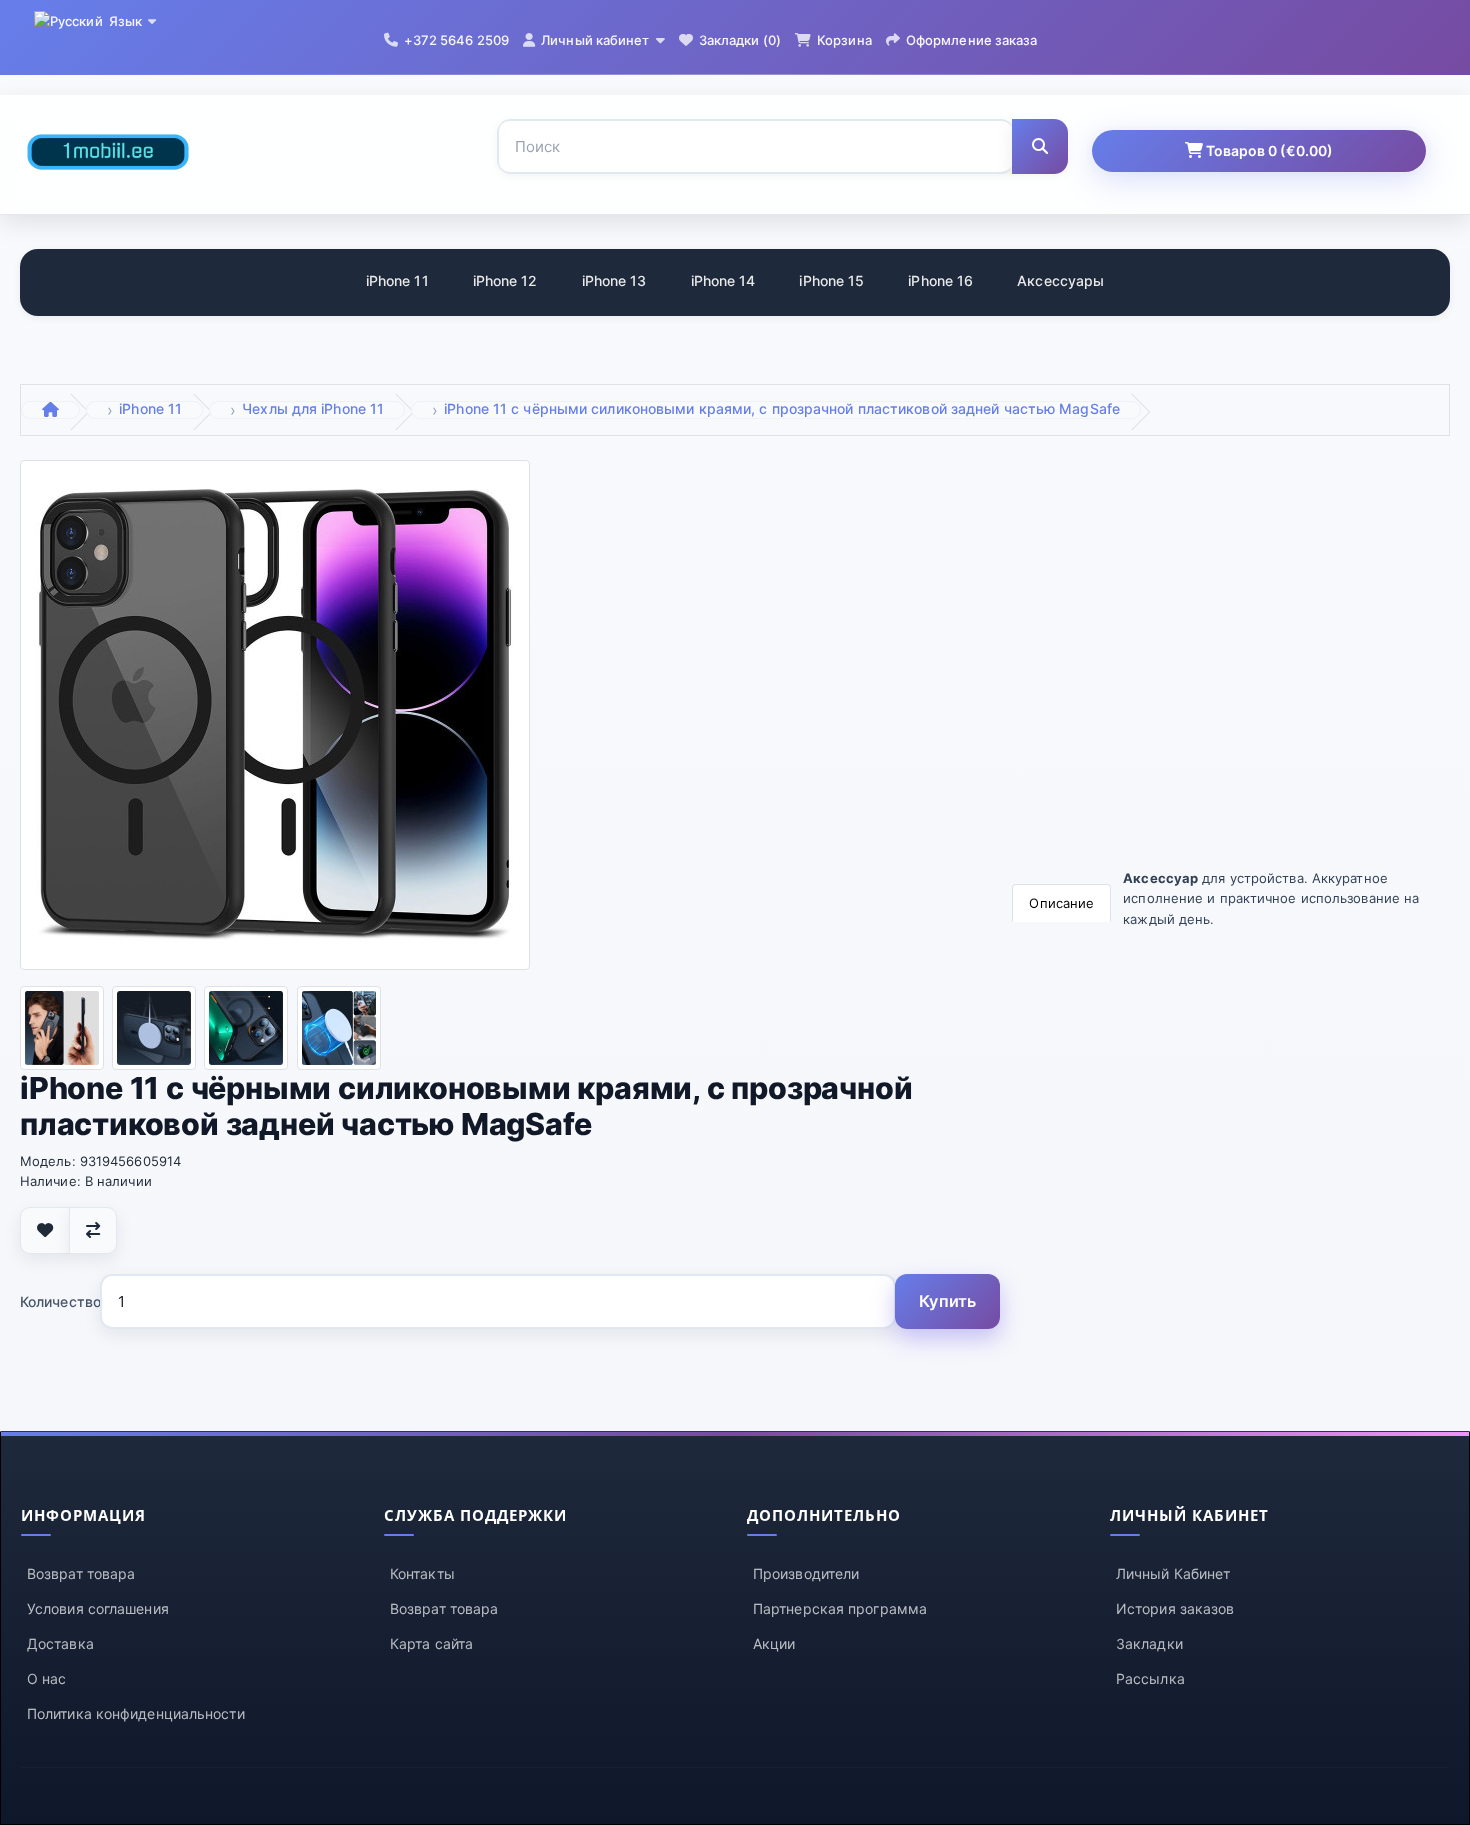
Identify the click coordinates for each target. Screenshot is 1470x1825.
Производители (806, 1573)
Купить (947, 1301)
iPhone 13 (614, 280)
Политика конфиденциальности (136, 1713)
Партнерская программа (840, 1608)
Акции (774, 1643)
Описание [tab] (1061, 903)
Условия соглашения (98, 1608)
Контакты (422, 1573)
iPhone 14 (723, 280)
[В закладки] (45, 1230)
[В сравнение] (93, 1230)
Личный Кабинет (1173, 1573)
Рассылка (1150, 1678)
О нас (47, 1678)
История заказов (1175, 1608)
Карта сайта (431, 1643)
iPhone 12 (505, 280)
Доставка (60, 1643)
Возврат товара (81, 1573)
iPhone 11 (397, 280)
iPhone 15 (831, 280)
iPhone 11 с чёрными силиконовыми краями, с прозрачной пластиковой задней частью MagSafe (782, 408)
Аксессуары (1060, 280)
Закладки (1149, 1643)
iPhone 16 (940, 280)
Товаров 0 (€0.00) (1268, 150)
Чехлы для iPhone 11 (313, 408)
